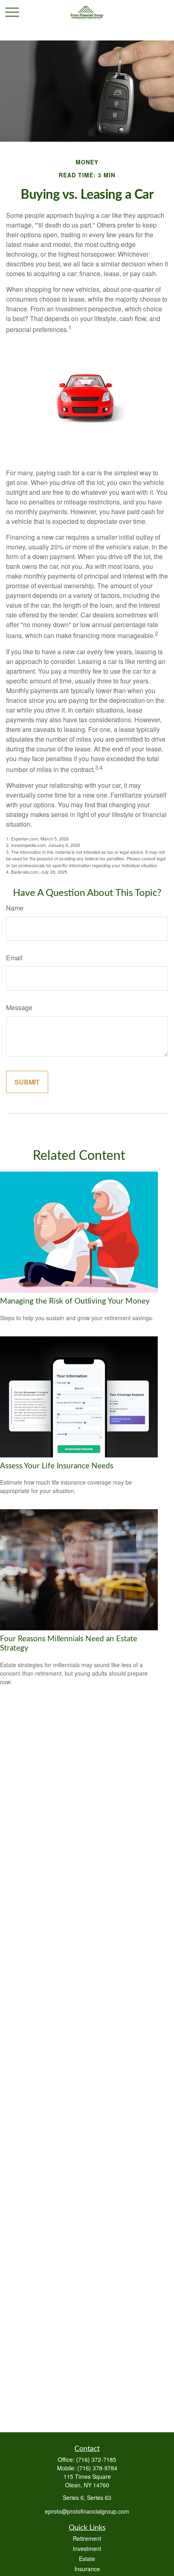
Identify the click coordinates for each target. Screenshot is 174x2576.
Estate (87, 2559)
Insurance (87, 2569)
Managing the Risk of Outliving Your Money (75, 1301)
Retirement (87, 2538)
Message (19, 1007)
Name (15, 908)
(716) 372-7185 (96, 2459)
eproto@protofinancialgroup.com (87, 2511)
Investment (87, 2548)
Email (14, 958)
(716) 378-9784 (97, 2468)
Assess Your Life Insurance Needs (57, 1466)
